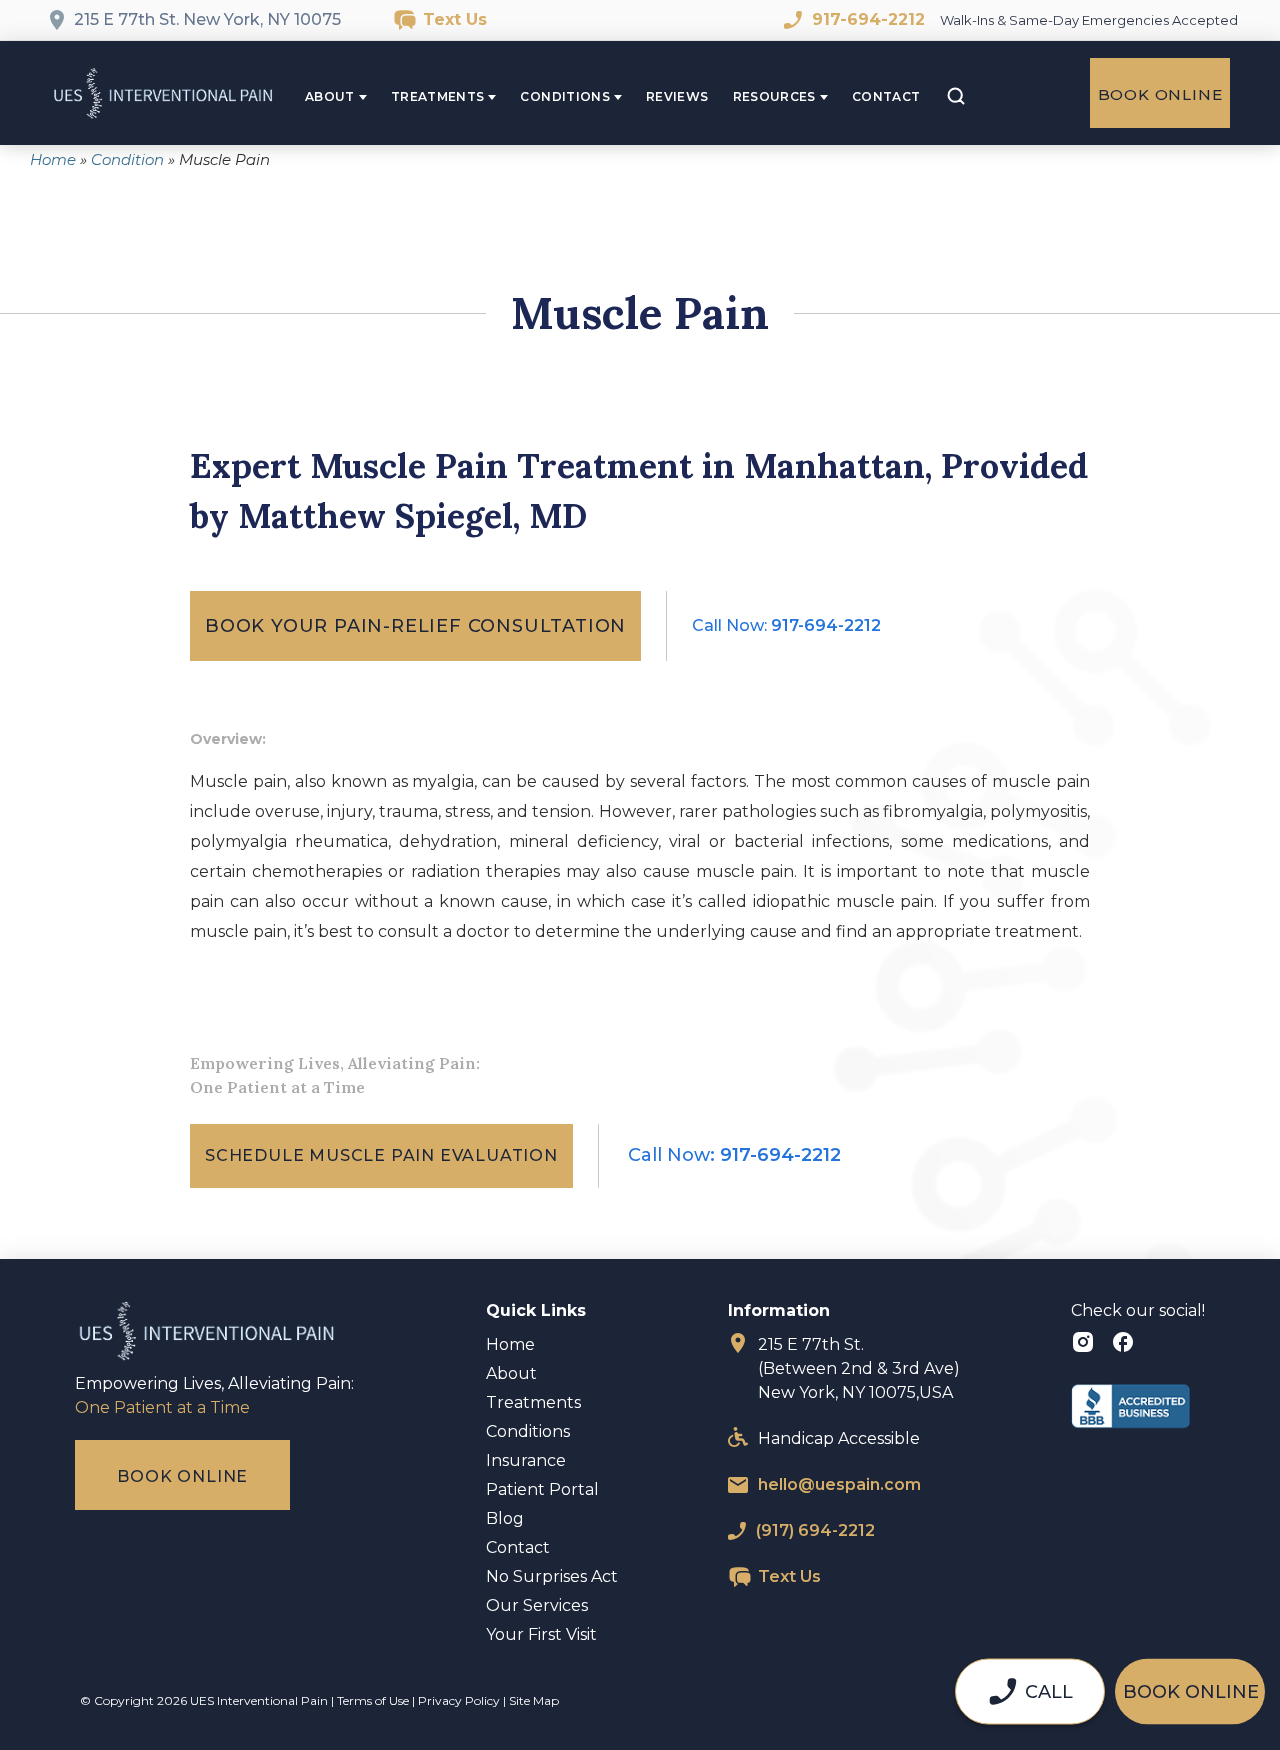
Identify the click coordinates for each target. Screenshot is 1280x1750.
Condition (127, 159)
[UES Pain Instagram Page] (1086, 1345)
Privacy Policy (459, 1700)
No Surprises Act (552, 1576)
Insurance (526, 1460)
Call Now (734, 1155)
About (330, 96)
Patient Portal (542, 1489)
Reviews (677, 96)
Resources (774, 96)
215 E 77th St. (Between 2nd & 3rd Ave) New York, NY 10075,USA (859, 1368)
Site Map (534, 1700)
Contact (886, 96)
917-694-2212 (868, 19)
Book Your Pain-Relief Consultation (415, 626)
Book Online (1160, 94)
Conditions (565, 96)
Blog (505, 1518)
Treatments (438, 96)
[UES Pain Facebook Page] (1123, 1345)
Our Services (537, 1605)
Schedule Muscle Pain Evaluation (381, 1155)
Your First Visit (541, 1634)
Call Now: (786, 625)
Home (53, 159)
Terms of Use (373, 1700)
